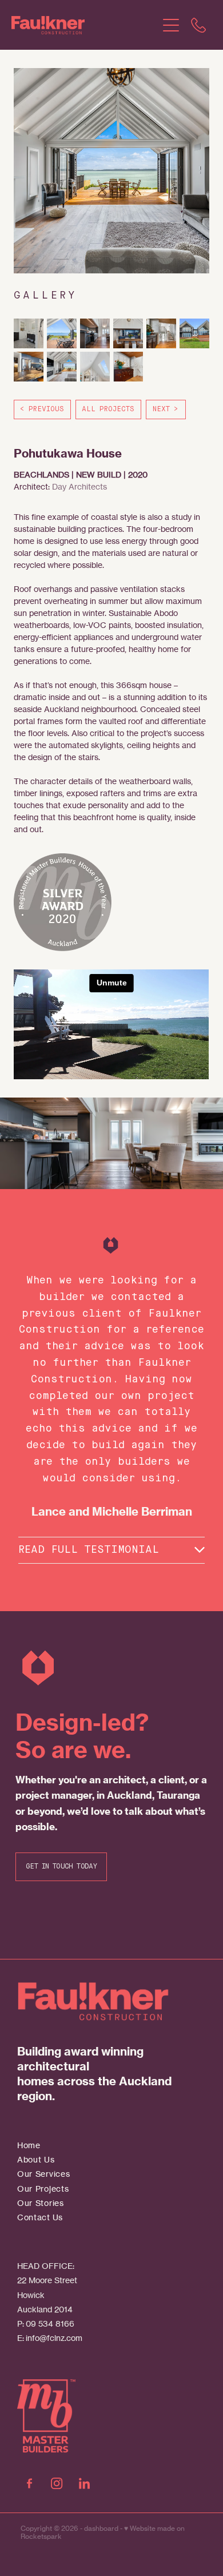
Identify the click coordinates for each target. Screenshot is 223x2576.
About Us (36, 2159)
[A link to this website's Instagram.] (57, 2483)
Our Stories (41, 2203)
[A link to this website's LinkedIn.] (84, 2483)
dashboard (101, 2528)
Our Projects (43, 2189)
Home (29, 2145)
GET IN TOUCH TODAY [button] (61, 1867)
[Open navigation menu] (171, 25)
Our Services (43, 2174)
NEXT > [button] (166, 410)
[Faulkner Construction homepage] (84, 25)
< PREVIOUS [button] (42, 410)
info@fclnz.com (54, 2338)
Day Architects (79, 486)
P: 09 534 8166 (46, 2323)
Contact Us (40, 2217)
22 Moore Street (47, 2280)
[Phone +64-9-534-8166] (198, 25)
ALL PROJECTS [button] (108, 410)
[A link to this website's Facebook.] (29, 2483)
